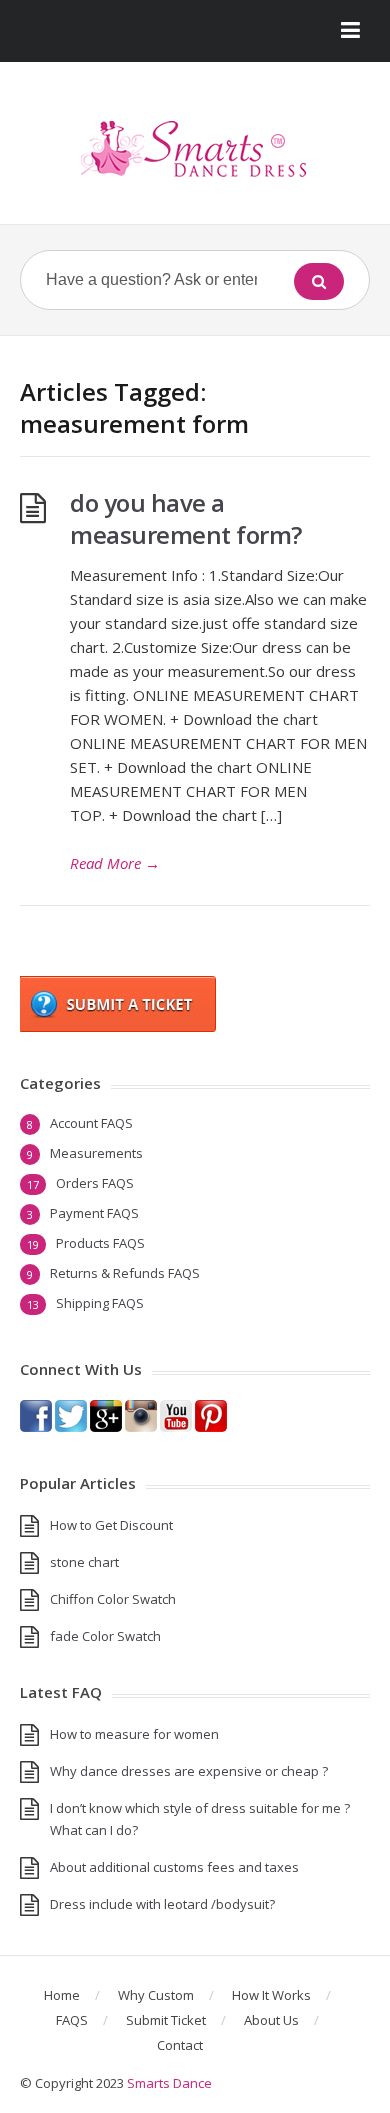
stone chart (84, 1562)
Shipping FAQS (100, 1303)
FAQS (72, 2020)
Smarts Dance (169, 2083)
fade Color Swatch (105, 1636)
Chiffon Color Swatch (113, 1599)
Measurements (96, 1153)
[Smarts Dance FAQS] (195, 150)
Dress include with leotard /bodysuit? (162, 1904)
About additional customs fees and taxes (174, 1867)
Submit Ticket (166, 2020)
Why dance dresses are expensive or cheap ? (189, 1771)
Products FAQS (100, 1243)
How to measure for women (134, 1734)
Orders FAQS (95, 1183)
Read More (115, 863)
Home (62, 1995)
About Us (271, 2020)
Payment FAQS (94, 1213)
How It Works (271, 1995)
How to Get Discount (111, 1525)
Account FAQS (91, 1123)
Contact (180, 2045)
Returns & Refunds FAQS (125, 1273)
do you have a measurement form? (186, 518)
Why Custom (156, 1995)
